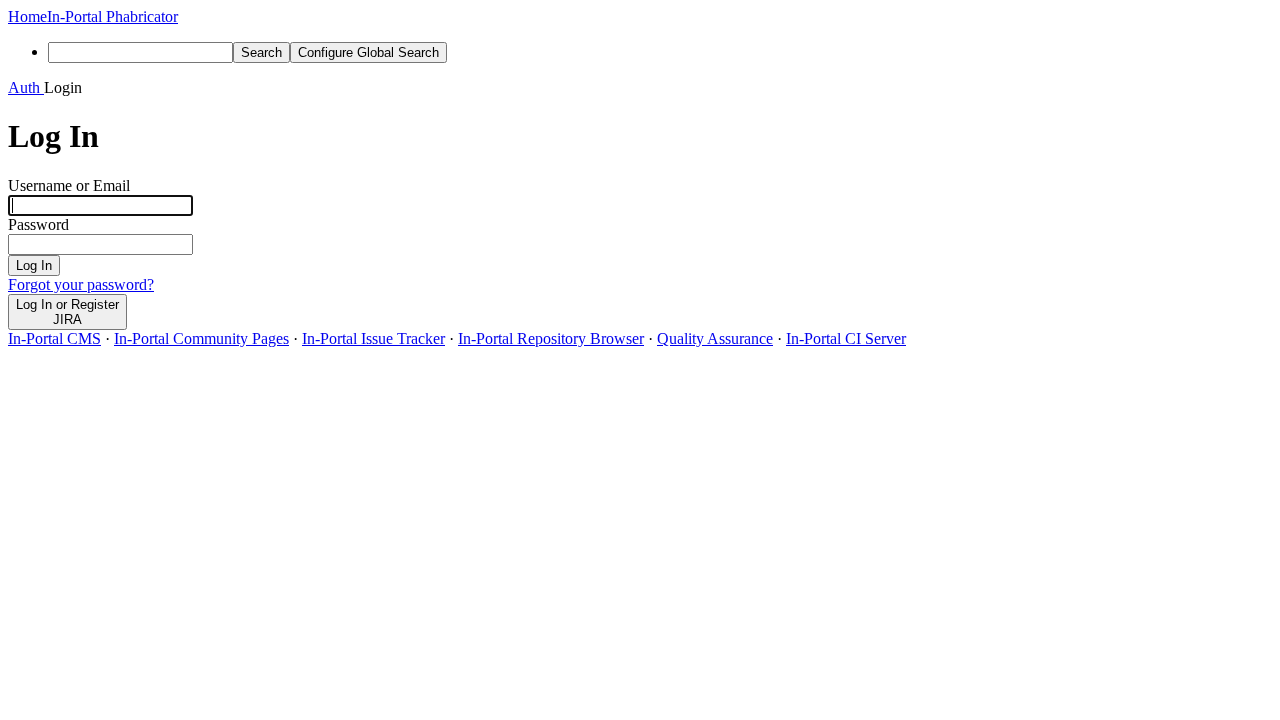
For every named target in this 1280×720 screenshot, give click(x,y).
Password (38, 224)
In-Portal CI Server (846, 338)
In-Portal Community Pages (201, 338)
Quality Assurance (715, 338)
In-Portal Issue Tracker (373, 338)
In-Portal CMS (54, 338)
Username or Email (69, 185)
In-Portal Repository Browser (551, 338)
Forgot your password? (81, 284)
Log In (34, 265)
